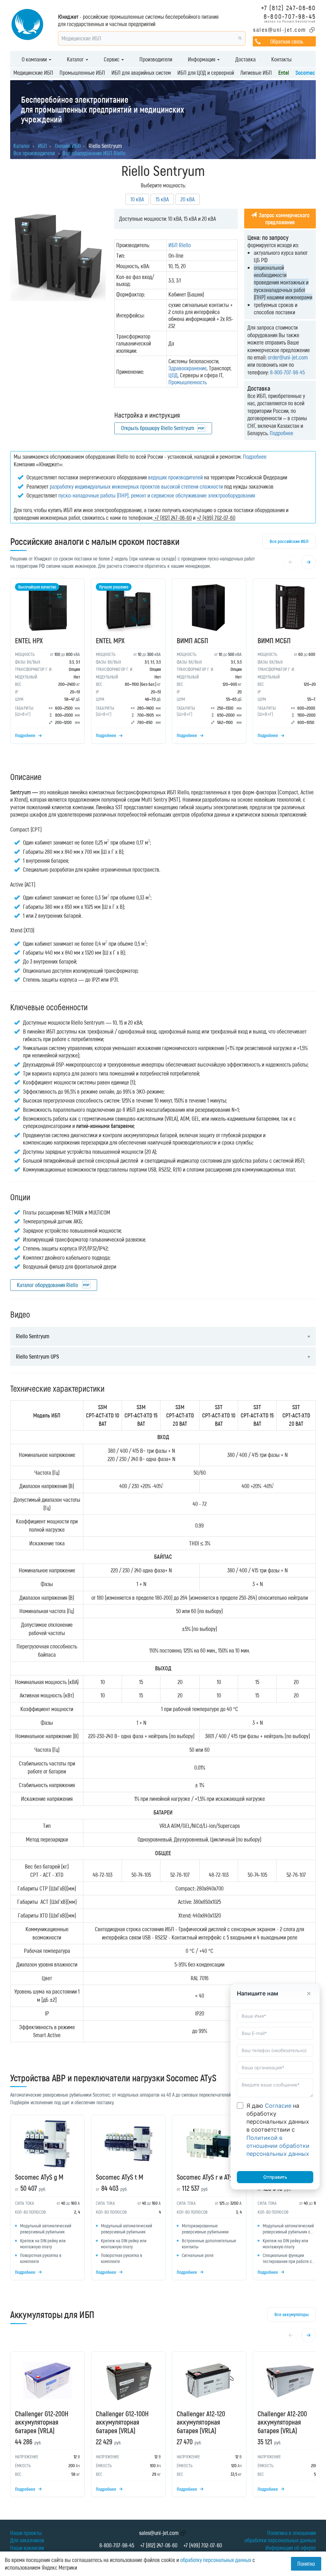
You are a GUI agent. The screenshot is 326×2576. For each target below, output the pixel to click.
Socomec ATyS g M (39, 2177)
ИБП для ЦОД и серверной (206, 73)
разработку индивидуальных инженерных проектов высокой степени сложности (136, 486)
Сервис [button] (112, 59)
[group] (163, 663)
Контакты (281, 59)
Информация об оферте (291, 2548)
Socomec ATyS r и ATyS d (209, 2177)
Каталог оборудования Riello (48, 1285)
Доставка (245, 59)
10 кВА (137, 199)
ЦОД (173, 375)
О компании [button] (35, 59)
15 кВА (162, 199)
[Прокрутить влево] (291, 562)
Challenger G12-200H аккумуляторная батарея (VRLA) (42, 2422)
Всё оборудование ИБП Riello (94, 153)
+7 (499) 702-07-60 (203, 2545)
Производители (156, 59)
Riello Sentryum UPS (37, 1356)
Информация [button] (202, 59)
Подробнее (281, 433)
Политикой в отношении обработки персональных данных (278, 2146)
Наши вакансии (27, 2548)
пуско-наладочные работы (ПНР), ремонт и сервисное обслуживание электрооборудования (157, 495)
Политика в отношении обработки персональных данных (280, 2536)
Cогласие (278, 2106)
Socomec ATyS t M (120, 2177)
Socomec (305, 73)
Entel (284, 73)
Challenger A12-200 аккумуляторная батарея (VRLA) (282, 2422)
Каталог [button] (76, 59)
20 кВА (188, 199)
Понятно (306, 2564)
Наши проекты (26, 2533)
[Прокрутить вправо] (308, 562)
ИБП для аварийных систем (141, 73)
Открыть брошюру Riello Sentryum (158, 428)
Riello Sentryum (33, 1336)
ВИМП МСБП (274, 640)
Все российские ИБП (289, 541)
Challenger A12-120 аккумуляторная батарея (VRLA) (201, 2422)
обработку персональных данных (216, 2560)
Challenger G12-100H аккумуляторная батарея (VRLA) (122, 2422)
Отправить (275, 2177)
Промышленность (188, 382)
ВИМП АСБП (192, 640)
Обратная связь (287, 41)
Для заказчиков (27, 2540)
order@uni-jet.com (288, 357)
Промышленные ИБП (82, 73)
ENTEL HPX (29, 640)
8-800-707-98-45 (290, 16)
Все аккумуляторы (291, 2314)
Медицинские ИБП (33, 73)
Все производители (34, 153)
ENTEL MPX (110, 640)
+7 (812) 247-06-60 (288, 7)
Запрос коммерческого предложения (283, 219)
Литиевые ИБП (256, 73)
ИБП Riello (180, 245)
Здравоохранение (188, 368)
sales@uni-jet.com (280, 30)
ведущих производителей (175, 477)
